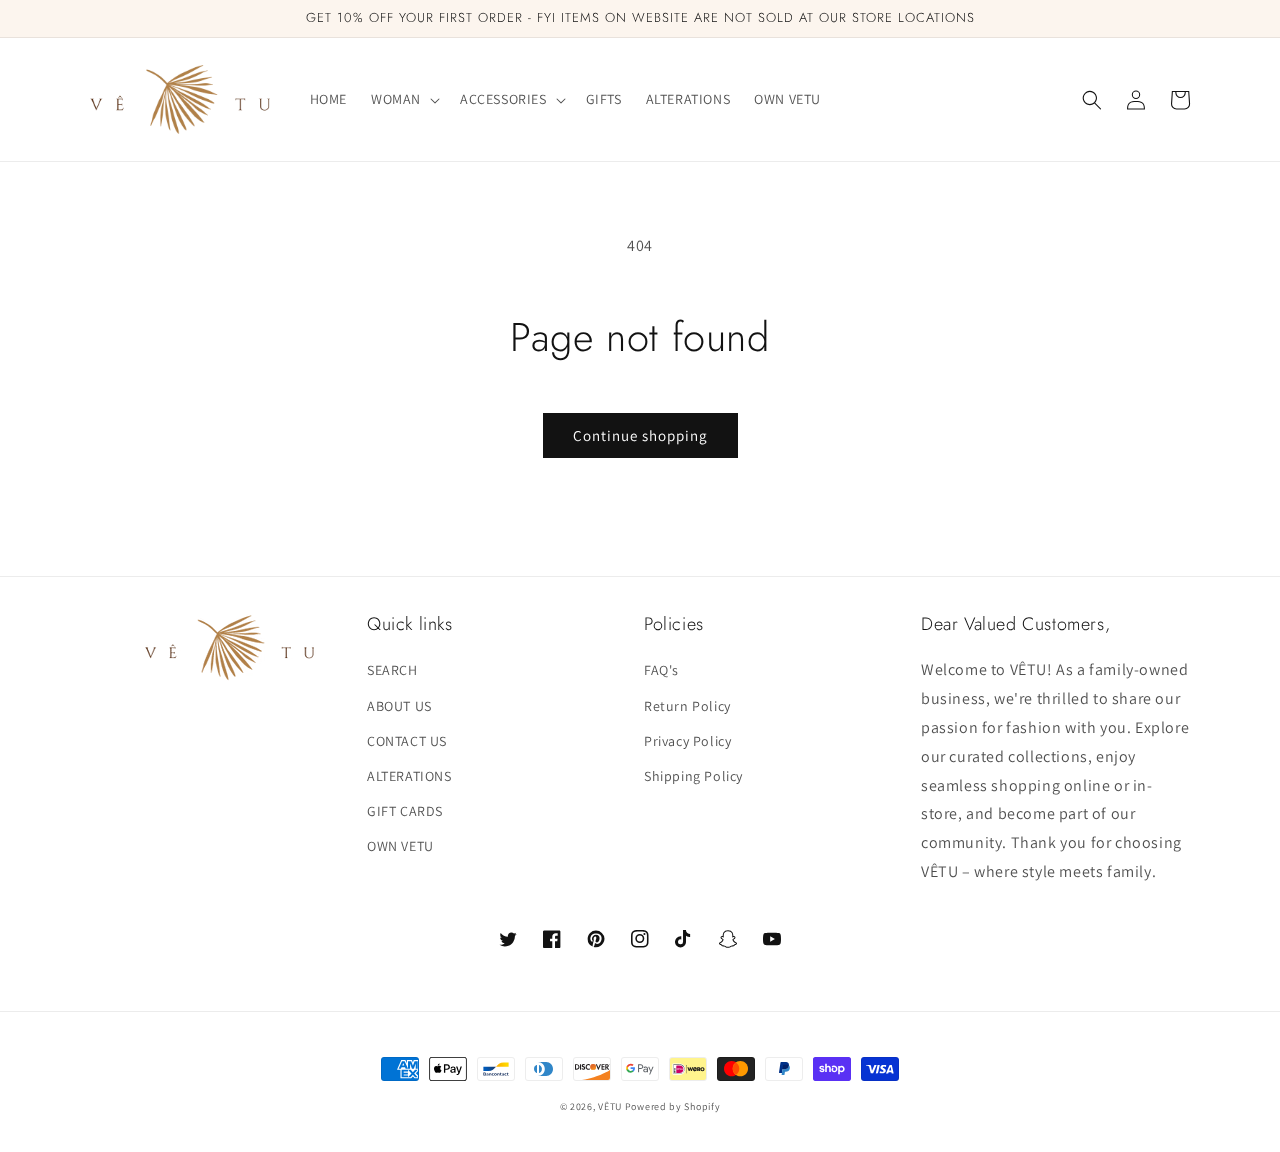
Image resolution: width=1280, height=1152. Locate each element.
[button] (403, 99)
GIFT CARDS (405, 811)
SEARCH (392, 670)
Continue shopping (640, 435)
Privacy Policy (687, 741)
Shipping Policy (693, 776)
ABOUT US (399, 706)
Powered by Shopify (673, 1106)
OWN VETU (400, 846)
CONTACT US (407, 741)
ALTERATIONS (409, 776)
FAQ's (661, 670)
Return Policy (687, 706)
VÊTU (611, 1106)
